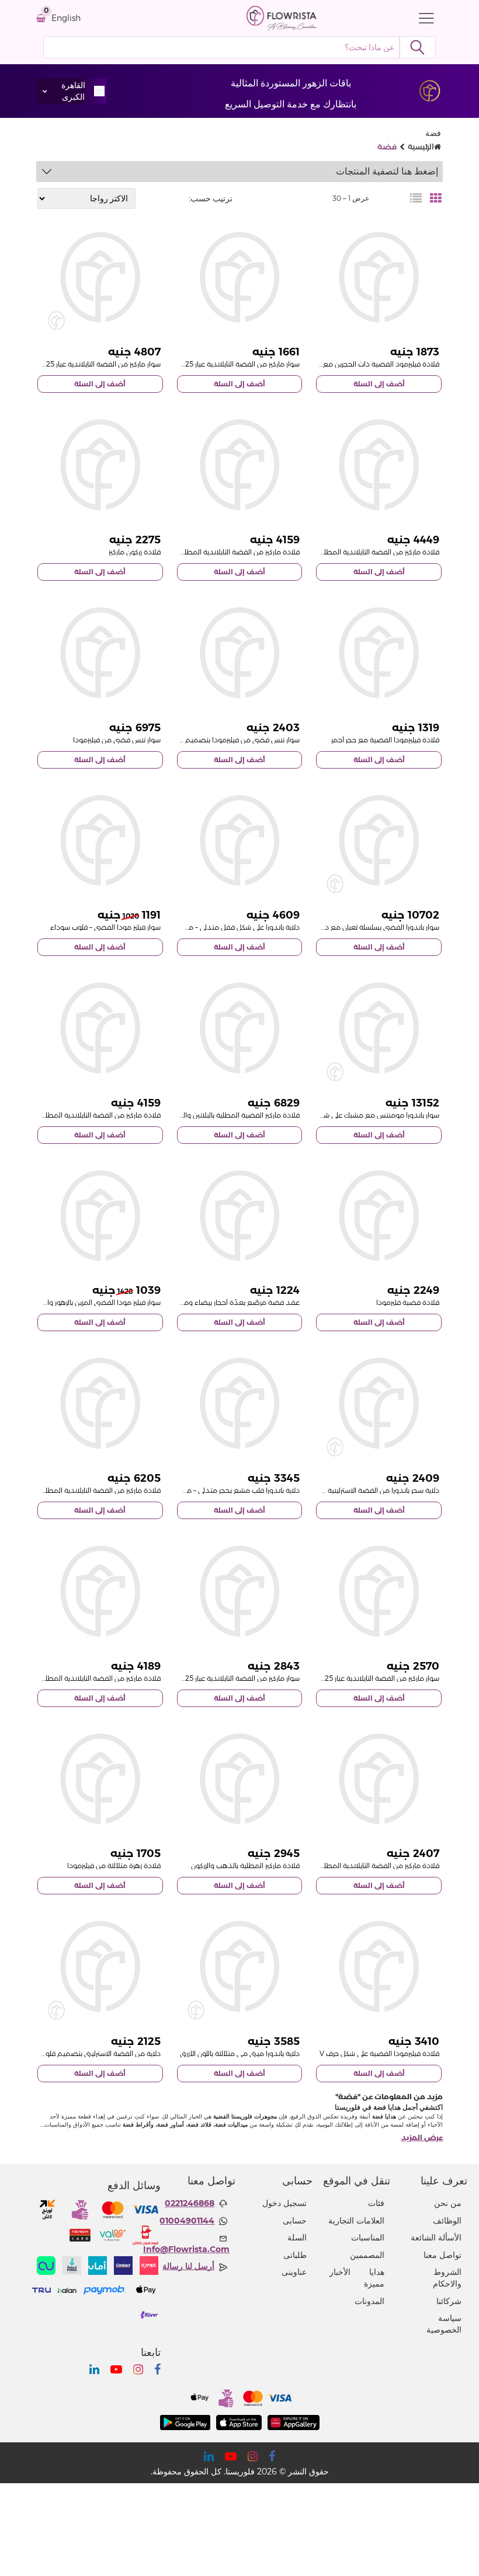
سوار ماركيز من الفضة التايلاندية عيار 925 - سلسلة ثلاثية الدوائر (209, 1678)
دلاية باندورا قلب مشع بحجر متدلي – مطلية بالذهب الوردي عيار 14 (203, 1490)
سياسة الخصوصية (444, 2324)
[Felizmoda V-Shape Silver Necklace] (379, 1966)
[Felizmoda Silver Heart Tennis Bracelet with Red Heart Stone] (240, 653)
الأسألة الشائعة (436, 2238)
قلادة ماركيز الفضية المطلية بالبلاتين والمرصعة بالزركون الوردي (208, 1115)
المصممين (367, 2255)
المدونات (369, 2301)
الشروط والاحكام (447, 2278)
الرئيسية (421, 146)
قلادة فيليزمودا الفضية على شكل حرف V (379, 2053)
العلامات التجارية (356, 2221)
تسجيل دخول (284, 2203)
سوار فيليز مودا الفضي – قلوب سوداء (105, 927)
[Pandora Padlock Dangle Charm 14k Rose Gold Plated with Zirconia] (240, 841)
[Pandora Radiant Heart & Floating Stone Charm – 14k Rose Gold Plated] (240, 1403)
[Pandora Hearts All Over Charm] (100, 1966)
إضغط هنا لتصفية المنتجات (387, 171)
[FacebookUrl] (157, 2369)
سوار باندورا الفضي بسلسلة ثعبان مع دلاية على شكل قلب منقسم (343, 927)
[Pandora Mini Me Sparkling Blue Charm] (240, 1966)
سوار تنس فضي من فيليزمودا (117, 740)
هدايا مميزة (374, 2278)
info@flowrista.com (186, 2249)
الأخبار (340, 2272)
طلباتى (295, 2255)
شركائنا (449, 2301)
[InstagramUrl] (138, 2369)
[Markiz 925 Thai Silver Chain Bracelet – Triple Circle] (240, 1591)
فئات (376, 2203)
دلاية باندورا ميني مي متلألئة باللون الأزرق (240, 2053)
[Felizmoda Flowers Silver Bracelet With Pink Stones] (100, 1216)
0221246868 (190, 2203)
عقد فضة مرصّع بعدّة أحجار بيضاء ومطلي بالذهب (223, 1302)
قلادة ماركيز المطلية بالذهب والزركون (245, 1865)
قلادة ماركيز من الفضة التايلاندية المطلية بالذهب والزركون (354, 1865)
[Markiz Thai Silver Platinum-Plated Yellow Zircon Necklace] (100, 1403)
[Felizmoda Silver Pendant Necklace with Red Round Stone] (379, 653)
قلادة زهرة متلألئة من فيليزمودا (114, 1865)
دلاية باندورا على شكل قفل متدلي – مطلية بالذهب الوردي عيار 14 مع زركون (190, 927)
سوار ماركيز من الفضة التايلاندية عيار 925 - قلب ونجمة (220, 364)
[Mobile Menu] (424, 18)
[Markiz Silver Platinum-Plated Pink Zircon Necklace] (240, 1028)
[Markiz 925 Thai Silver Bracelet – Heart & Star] (240, 278)
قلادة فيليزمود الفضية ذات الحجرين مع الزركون (371, 364)
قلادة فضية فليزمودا (408, 1302)
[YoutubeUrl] (116, 2369)
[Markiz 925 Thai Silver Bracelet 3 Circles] (379, 1591)
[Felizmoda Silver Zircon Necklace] (379, 1216)
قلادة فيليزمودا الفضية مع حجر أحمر (385, 740)
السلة (297, 2238)
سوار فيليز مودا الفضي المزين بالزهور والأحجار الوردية (85, 1302)
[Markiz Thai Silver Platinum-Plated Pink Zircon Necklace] (100, 1028)
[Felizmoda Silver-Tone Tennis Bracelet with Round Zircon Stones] (100, 653)
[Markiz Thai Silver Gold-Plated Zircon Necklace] (379, 1779)
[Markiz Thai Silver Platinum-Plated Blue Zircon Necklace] (100, 1591)
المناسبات (368, 2238)
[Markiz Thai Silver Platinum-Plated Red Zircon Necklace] (379, 465)
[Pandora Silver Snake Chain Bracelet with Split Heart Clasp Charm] (379, 841)
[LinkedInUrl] (94, 2369)
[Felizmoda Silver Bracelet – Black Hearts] (100, 841)
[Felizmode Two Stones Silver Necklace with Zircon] (379, 278)
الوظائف (447, 2221)
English (66, 18)
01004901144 (187, 2221)
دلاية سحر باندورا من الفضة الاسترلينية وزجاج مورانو (365, 1490)
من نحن (448, 2203)
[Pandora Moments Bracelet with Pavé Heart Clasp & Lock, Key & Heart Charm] (379, 1028)
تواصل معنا (442, 2255)
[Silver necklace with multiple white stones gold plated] (240, 1216)
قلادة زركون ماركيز (135, 552)
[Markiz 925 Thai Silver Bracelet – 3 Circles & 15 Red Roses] (100, 278)
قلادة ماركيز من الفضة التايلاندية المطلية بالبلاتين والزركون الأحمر (345, 552)
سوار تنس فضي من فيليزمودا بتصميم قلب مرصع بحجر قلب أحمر (203, 740)
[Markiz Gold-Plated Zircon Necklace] (240, 1779)
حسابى (295, 2221)
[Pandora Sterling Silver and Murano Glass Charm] (379, 1403)
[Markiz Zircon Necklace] (100, 465)
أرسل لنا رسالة (188, 2266)
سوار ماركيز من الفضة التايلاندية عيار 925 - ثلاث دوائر (363, 1678)
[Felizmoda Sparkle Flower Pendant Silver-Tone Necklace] (100, 1779)
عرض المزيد (422, 2137)
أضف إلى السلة (379, 384)
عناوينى (294, 2272)
